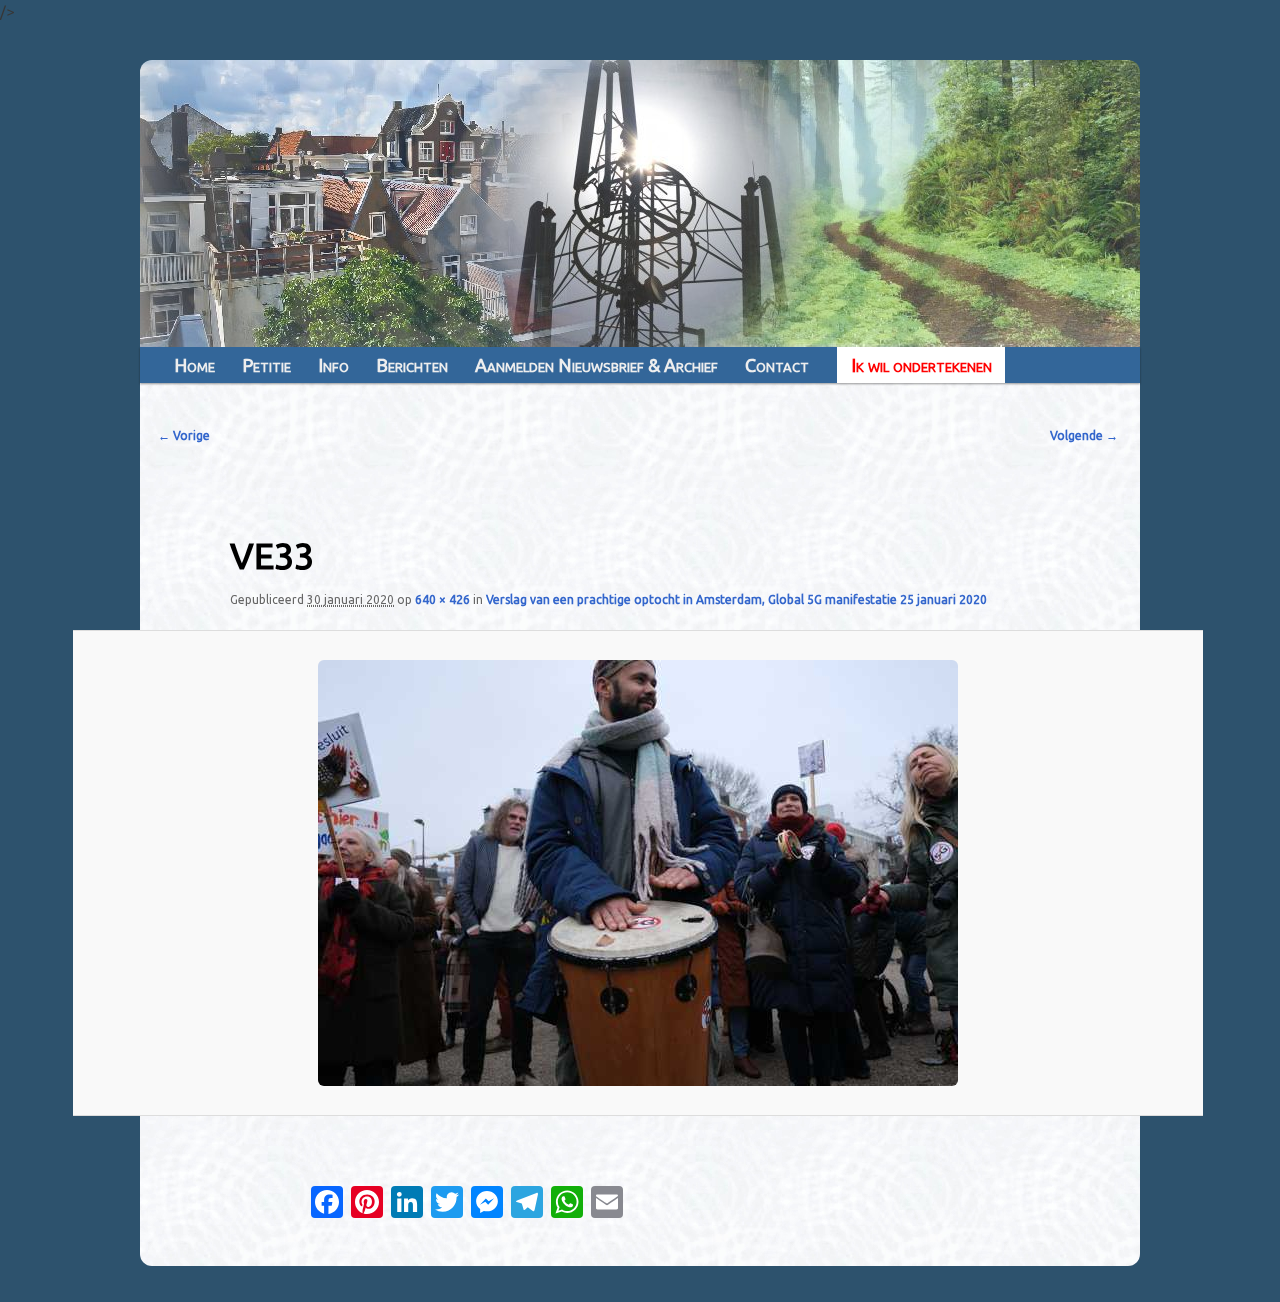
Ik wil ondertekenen (921, 365)
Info (333, 365)
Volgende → (1084, 435)
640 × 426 (442, 599)
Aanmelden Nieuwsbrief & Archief (596, 365)
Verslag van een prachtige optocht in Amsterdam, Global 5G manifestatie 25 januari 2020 (736, 599)
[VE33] (638, 873)
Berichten (412, 365)
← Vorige (184, 435)
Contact (777, 365)
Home (194, 365)
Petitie (266, 365)
